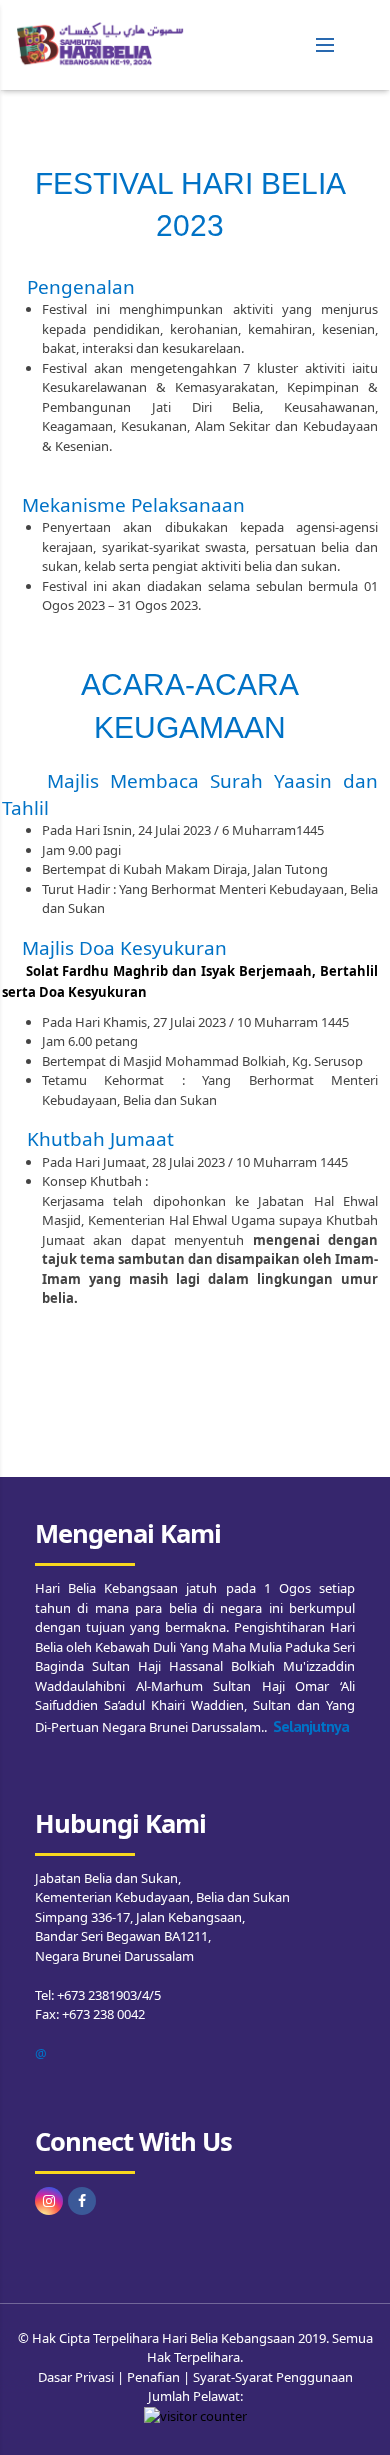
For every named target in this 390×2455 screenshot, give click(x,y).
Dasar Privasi (76, 2377)
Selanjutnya (311, 1726)
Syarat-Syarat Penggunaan (273, 2377)
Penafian (153, 2377)
